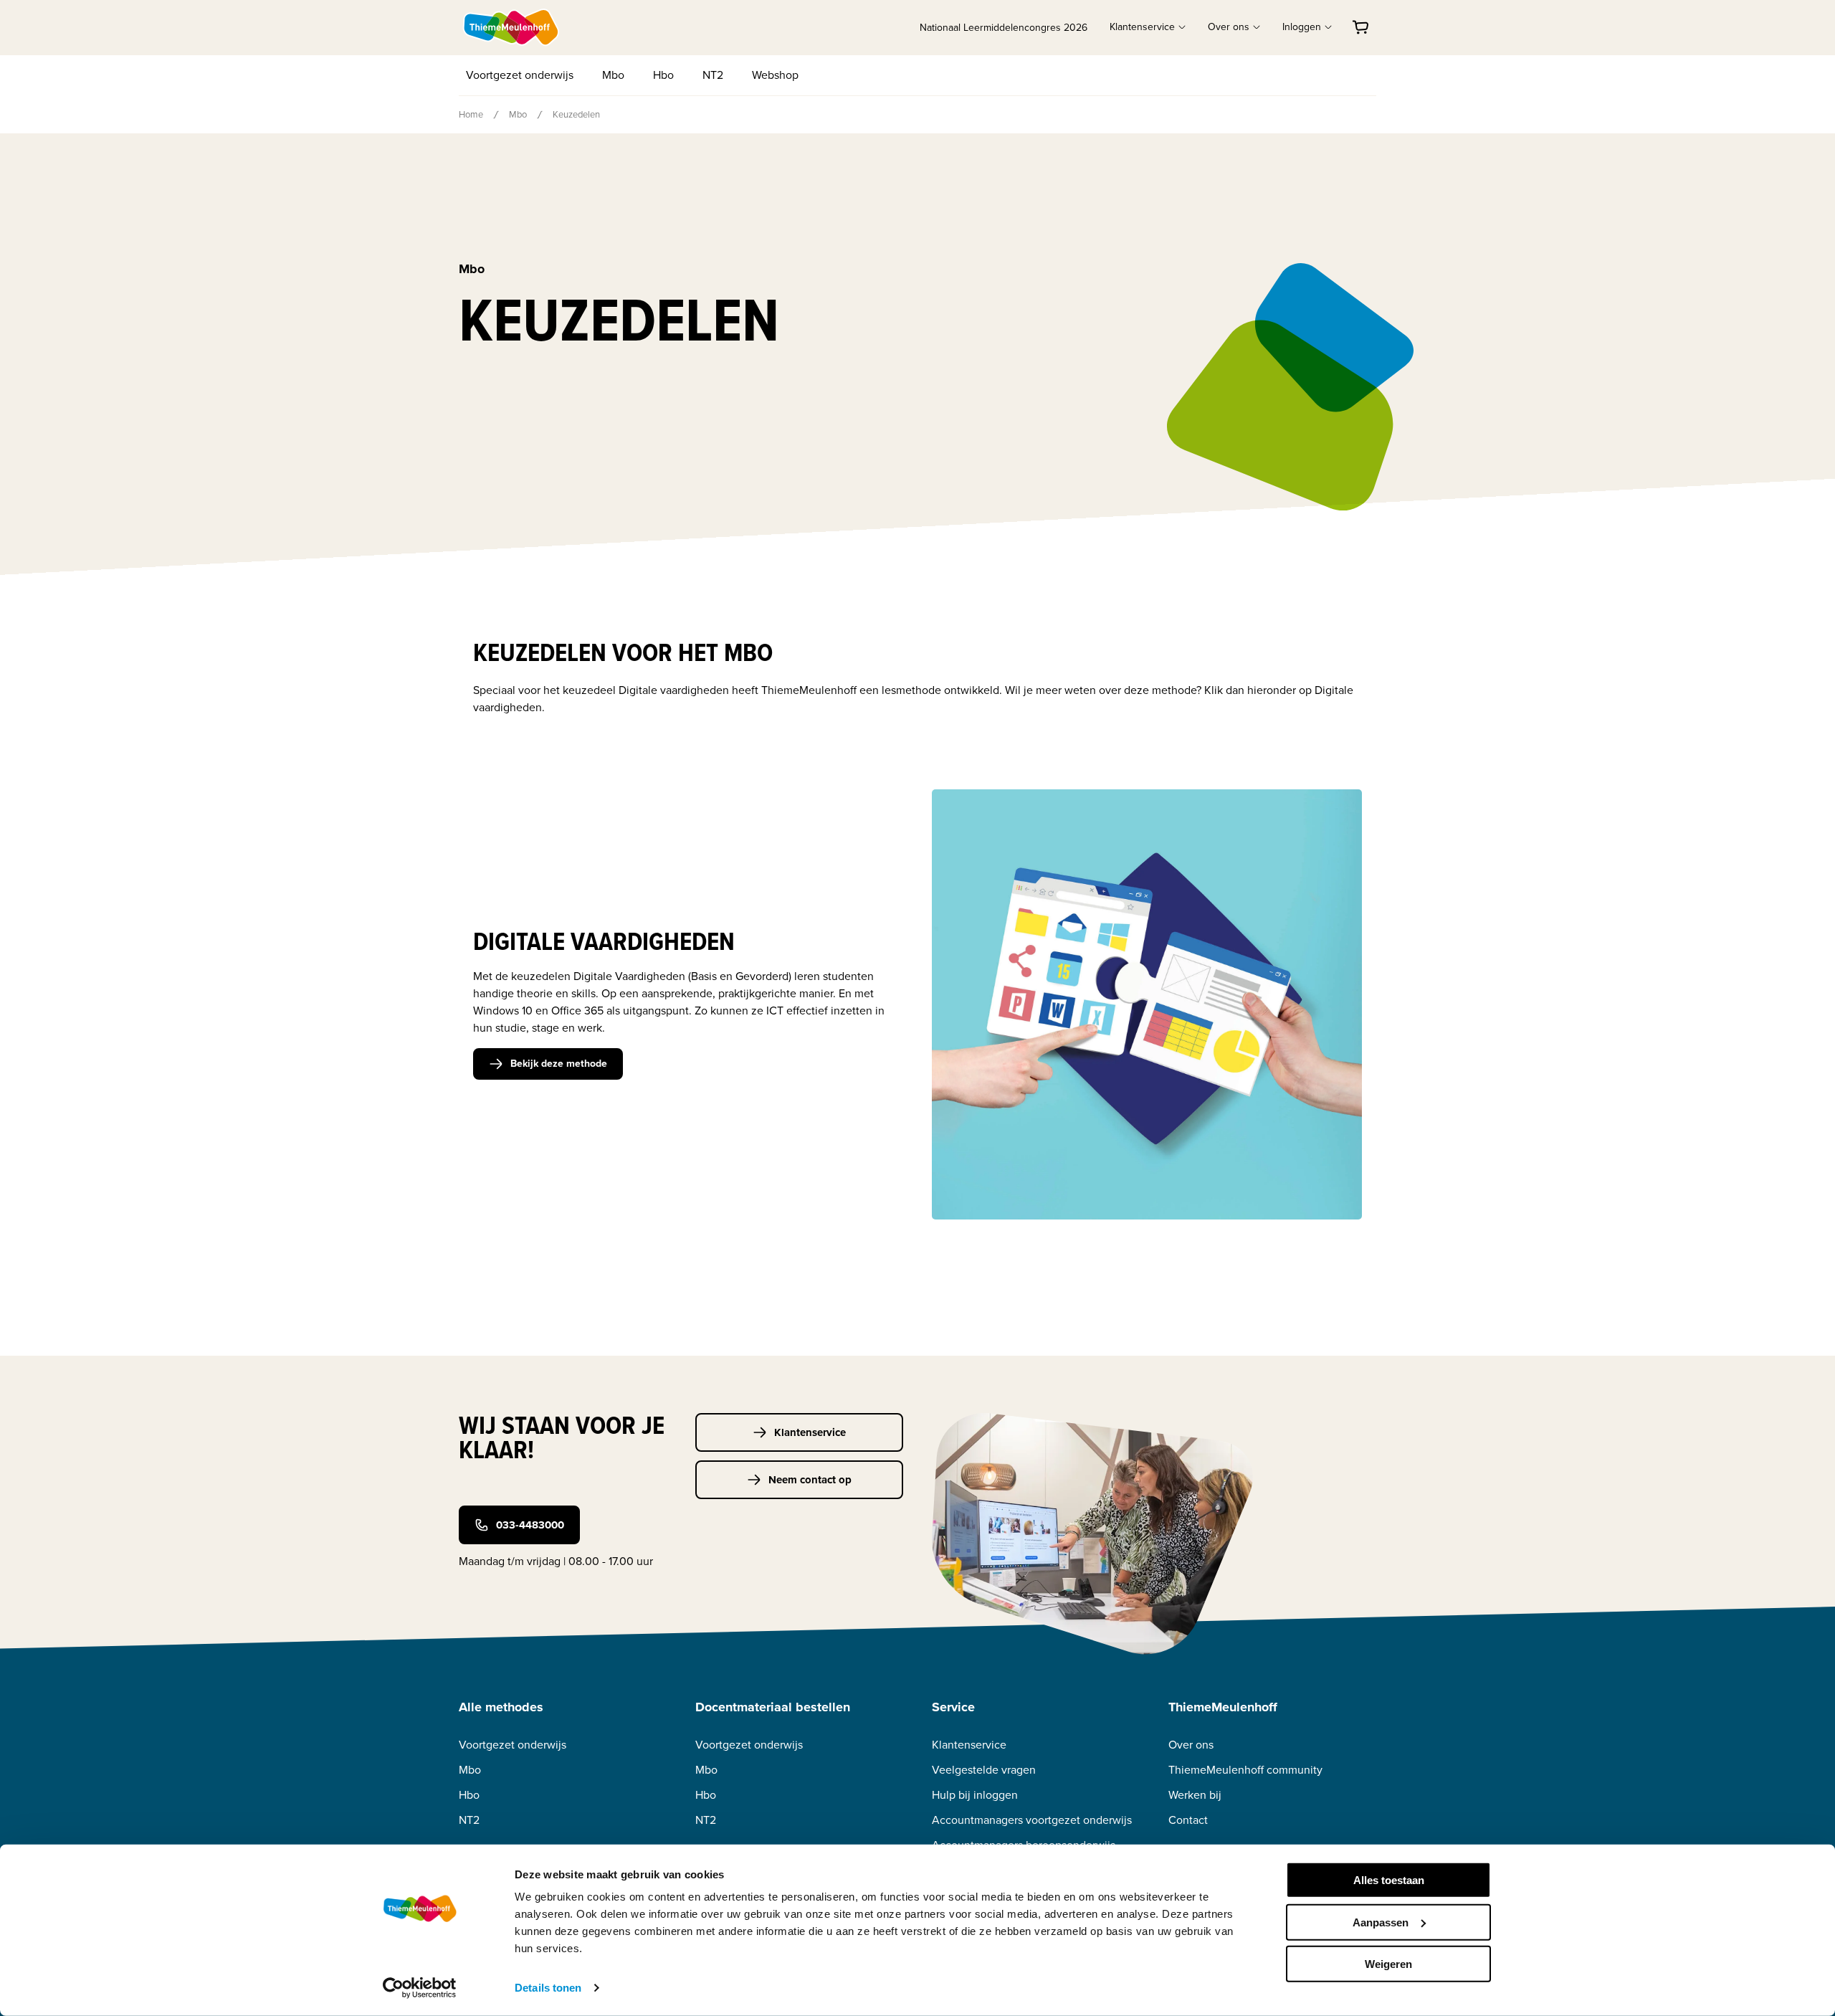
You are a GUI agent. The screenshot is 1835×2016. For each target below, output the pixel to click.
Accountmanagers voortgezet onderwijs (1032, 1820)
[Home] (512, 27)
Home (471, 114)
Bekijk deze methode (559, 1064)
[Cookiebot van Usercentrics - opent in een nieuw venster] (420, 1988)
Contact (1188, 1820)
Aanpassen (1381, 1922)
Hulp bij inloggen (975, 1795)
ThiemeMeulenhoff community (1245, 1770)
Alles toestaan (1389, 1880)
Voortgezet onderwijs (520, 75)
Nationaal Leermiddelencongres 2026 (1004, 28)
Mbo (613, 75)
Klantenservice (810, 1432)
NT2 (713, 75)
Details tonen (548, 1988)
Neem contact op (810, 1480)
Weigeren (1388, 1964)
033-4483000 (530, 1525)
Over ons (1191, 1745)
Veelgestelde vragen (984, 1770)
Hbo (663, 75)
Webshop (775, 75)
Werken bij (1195, 1795)
